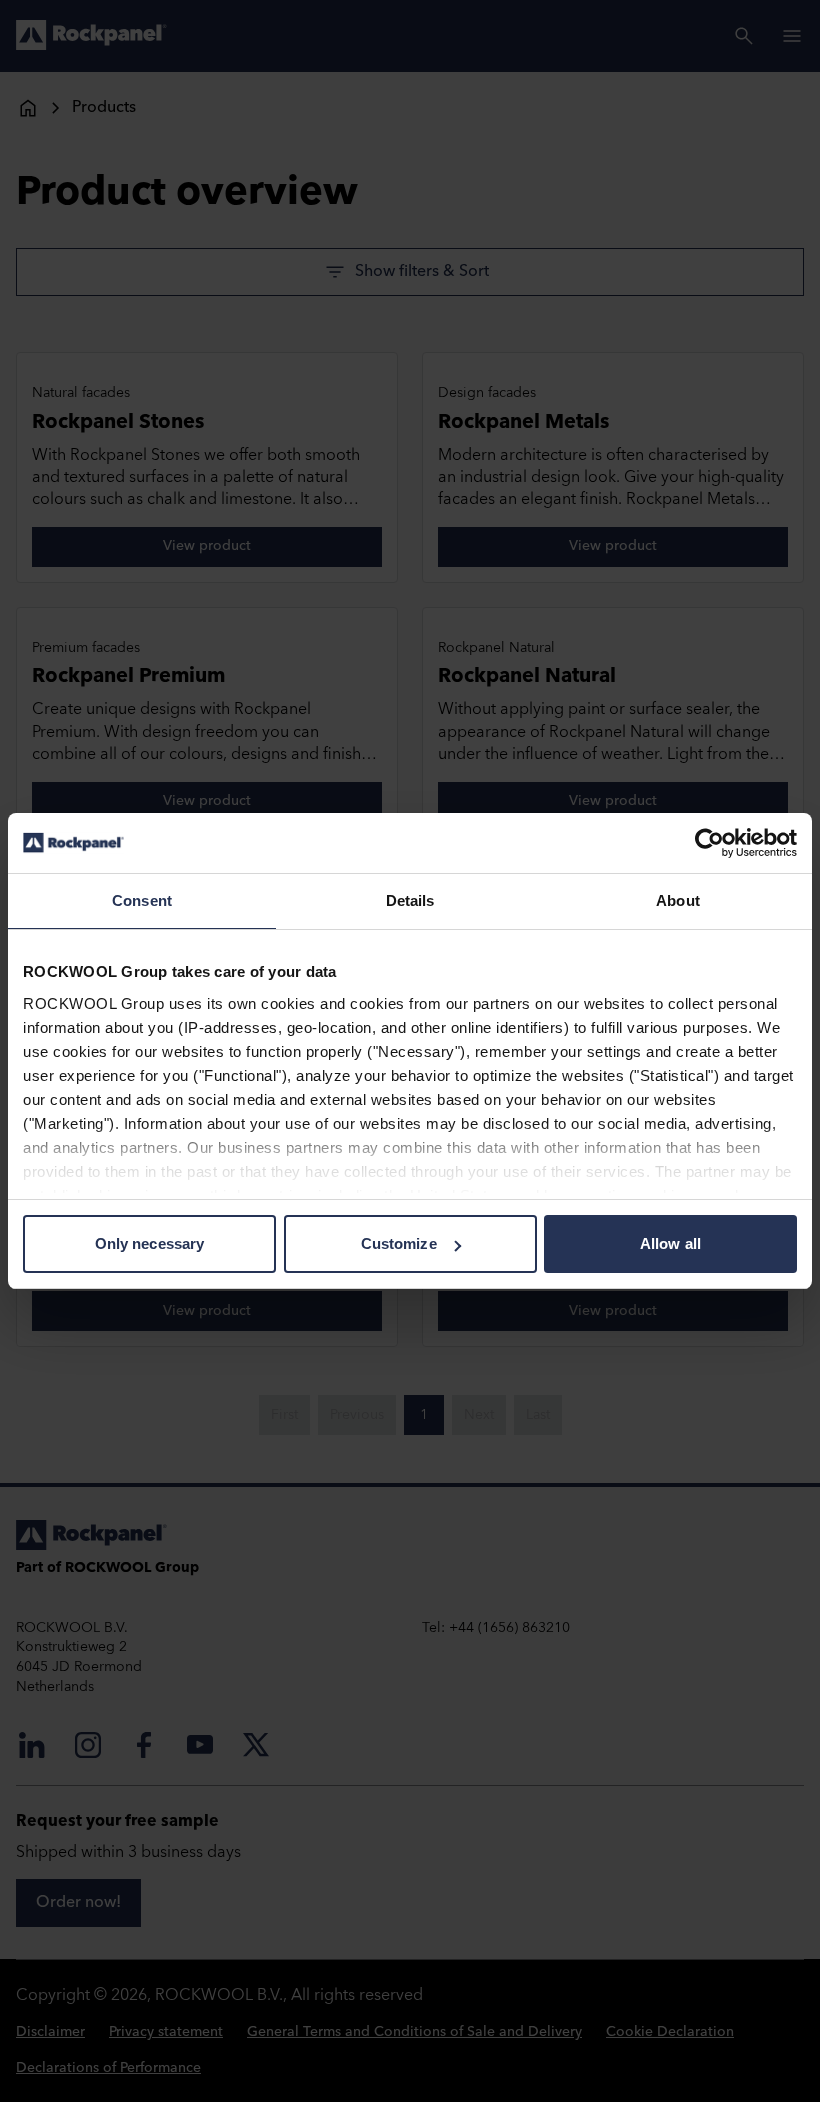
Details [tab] (410, 900)
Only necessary (149, 1243)
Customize (399, 1243)
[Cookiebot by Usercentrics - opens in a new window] (709, 843)
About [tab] (678, 900)
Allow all (670, 1243)
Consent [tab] (142, 900)
